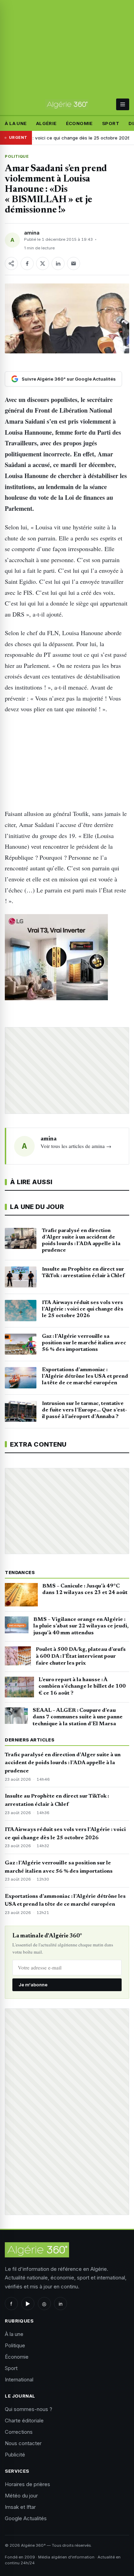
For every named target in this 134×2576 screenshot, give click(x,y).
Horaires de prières (27, 2484)
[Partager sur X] (43, 263)
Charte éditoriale (24, 2420)
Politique (17, 156)
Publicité (15, 2455)
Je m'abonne (33, 1985)
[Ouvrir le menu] (122, 104)
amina (32, 233)
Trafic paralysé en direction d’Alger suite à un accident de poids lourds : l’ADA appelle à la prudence (63, 1763)
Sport (111, 123)
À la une (16, 123)
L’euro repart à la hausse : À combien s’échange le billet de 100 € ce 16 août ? (82, 1687)
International (19, 2380)
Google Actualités (26, 2518)
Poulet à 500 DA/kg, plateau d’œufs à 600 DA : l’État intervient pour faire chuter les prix (81, 1656)
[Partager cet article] (11, 263)
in (61, 2304)
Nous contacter (23, 2443)
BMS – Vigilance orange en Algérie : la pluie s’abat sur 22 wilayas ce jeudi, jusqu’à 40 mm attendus (81, 1626)
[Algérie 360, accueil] (67, 104)
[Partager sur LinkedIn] (58, 263)
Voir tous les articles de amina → (76, 1146)
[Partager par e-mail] (74, 263)
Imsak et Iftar (20, 2507)
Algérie (46, 123)
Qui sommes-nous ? (29, 2409)
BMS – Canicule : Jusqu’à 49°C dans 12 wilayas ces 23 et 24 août (85, 1590)
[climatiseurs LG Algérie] (67, 957)
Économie (79, 123)
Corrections (19, 2432)
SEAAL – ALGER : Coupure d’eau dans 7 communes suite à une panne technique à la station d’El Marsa (78, 1717)
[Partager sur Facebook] (27, 263)
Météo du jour (21, 2496)
